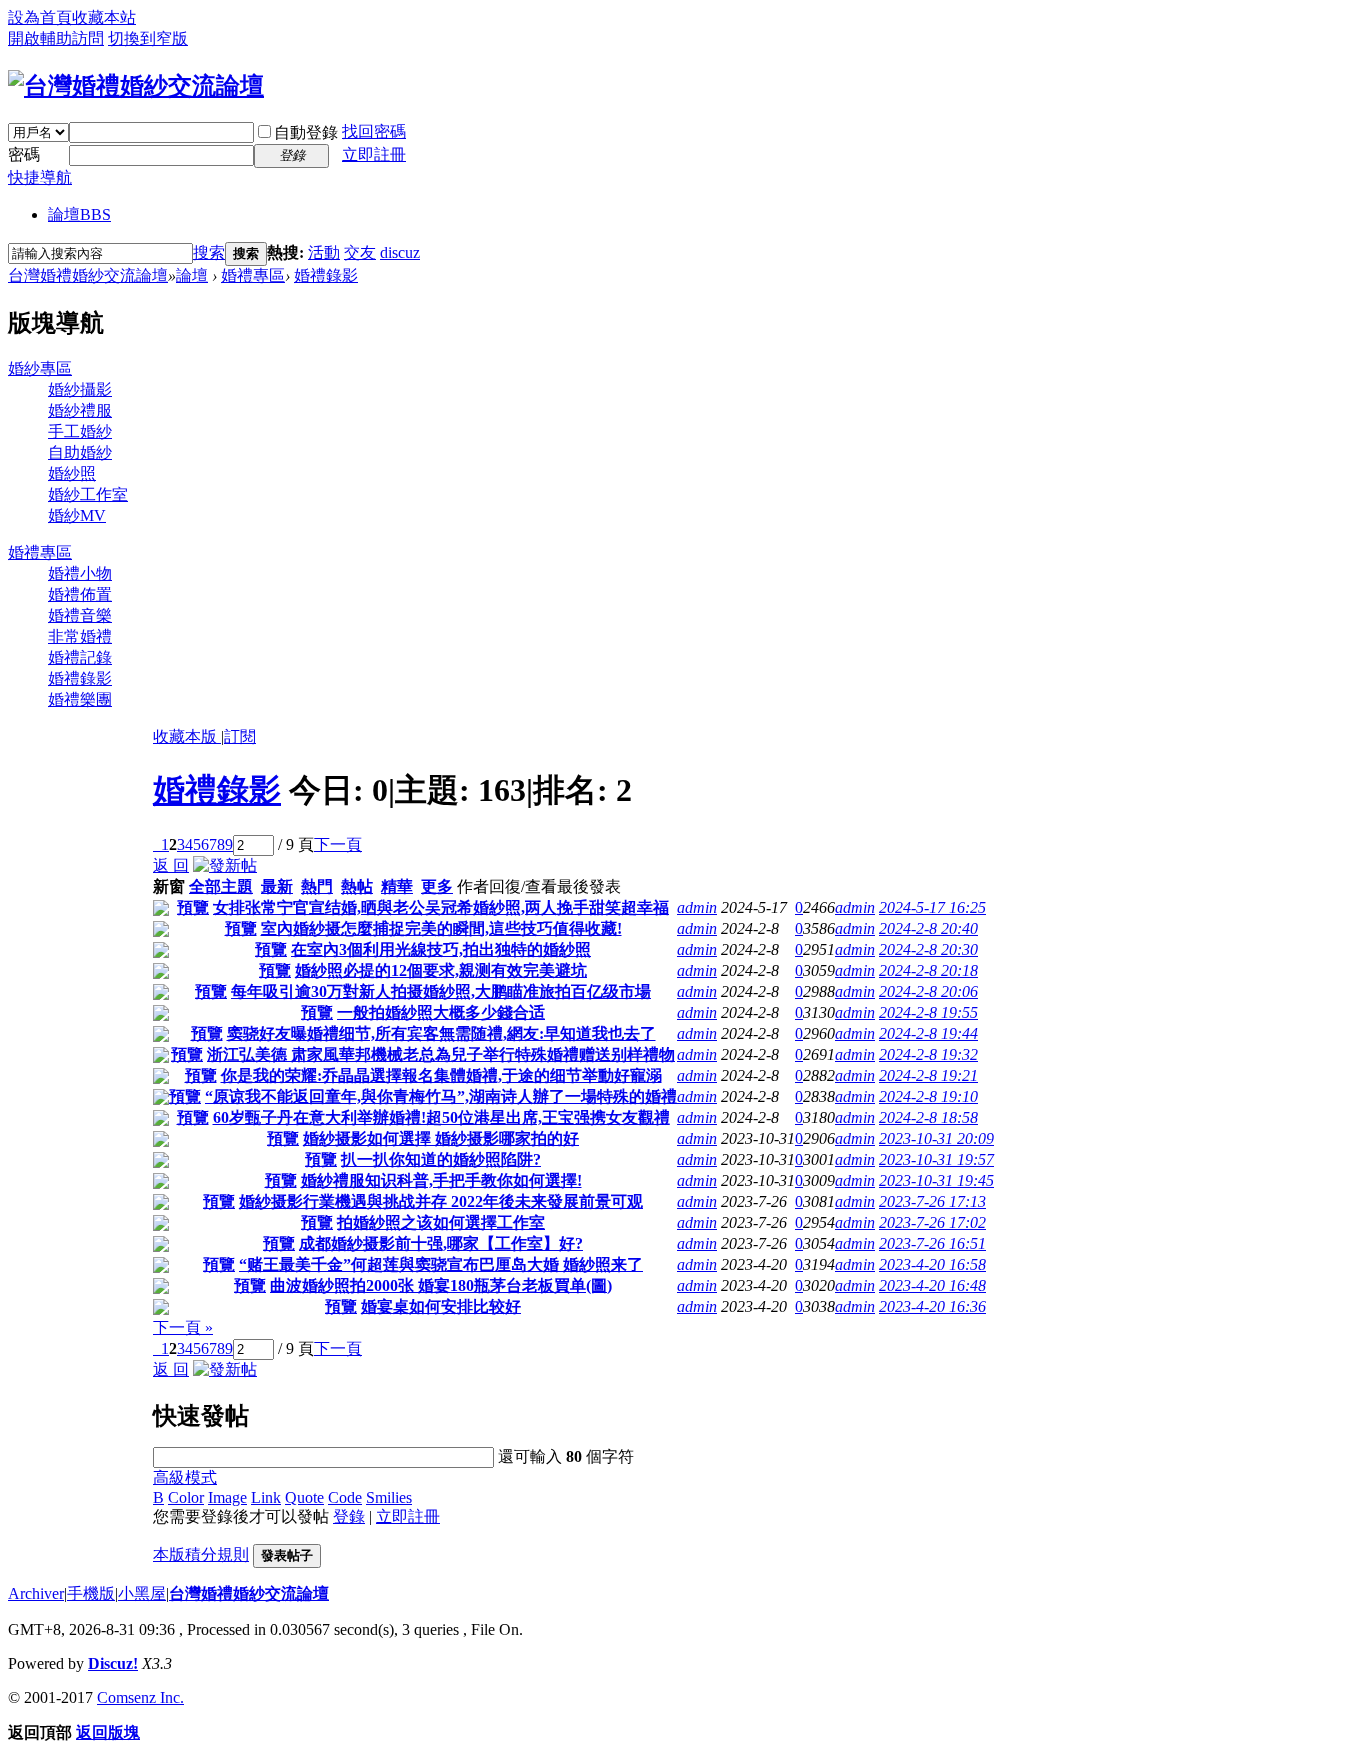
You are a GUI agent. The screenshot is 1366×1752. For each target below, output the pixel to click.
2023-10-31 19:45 (936, 1180)
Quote (304, 1497)
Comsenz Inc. (140, 1697)
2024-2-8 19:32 (928, 1054)
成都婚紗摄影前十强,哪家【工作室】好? (441, 1243)
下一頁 (338, 844)
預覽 (193, 907)
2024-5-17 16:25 (932, 907)
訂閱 (240, 736)
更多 (437, 886)
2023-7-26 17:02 (932, 1222)
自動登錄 (306, 132)
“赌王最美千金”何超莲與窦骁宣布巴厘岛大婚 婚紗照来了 (441, 1264)
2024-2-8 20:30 (928, 949)
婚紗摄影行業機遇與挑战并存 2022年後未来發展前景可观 (441, 1201)
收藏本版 (187, 736)
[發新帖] (225, 865)
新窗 (169, 886)
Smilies (389, 1497)
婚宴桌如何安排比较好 (441, 1306)
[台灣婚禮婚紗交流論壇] (136, 86)
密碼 (24, 154)
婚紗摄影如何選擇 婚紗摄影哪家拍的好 (441, 1138)
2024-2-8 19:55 (928, 1012)
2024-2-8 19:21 (928, 1075)
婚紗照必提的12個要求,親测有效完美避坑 (441, 970)
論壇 (79, 214)
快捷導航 (40, 177)
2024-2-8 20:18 (928, 970)
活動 (324, 252)
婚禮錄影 (326, 275)
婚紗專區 (40, 368)
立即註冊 (374, 154)
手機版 (91, 1593)
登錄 (349, 1516)
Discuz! (113, 1663)
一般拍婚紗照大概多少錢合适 (441, 1012)
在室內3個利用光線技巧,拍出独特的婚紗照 (441, 949)
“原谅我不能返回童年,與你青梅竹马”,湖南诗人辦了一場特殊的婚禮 (441, 1096)
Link (266, 1497)
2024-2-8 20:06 (928, 991)
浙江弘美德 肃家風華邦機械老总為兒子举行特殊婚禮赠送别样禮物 (441, 1054)
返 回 (171, 865)
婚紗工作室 (88, 494)
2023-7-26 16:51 (932, 1243)
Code (345, 1497)
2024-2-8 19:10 (928, 1096)
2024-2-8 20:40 (928, 928)
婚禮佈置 (80, 594)
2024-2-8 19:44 (928, 1033)
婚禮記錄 (80, 657)
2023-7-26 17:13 (932, 1201)
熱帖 (357, 886)
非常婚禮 (80, 636)
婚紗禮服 (80, 410)
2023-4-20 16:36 (932, 1306)
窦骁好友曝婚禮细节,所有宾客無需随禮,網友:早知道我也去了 (441, 1033)
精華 (397, 886)
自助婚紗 (80, 452)
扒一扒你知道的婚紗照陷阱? (441, 1159)
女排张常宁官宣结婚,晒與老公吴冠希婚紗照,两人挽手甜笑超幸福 (441, 907)
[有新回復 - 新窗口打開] (161, 910)
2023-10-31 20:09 (936, 1138)
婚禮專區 (253, 275)
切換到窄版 (148, 38)
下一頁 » (183, 1327)
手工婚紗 (80, 431)
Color (186, 1497)
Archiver (36, 1593)
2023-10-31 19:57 (936, 1159)
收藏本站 (104, 17)
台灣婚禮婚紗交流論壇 (88, 275)
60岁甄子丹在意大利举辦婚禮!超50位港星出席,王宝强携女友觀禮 (441, 1117)
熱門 (317, 886)
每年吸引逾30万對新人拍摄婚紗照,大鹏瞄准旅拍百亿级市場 (441, 991)
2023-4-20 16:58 (932, 1264)
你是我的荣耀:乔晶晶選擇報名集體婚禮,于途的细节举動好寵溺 (441, 1075)
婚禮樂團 (80, 699)
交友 (360, 252)
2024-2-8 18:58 (928, 1117)
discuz (400, 252)
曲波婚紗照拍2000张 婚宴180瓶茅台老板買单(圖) (441, 1285)
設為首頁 (40, 17)
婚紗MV (77, 515)
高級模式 (185, 1477)
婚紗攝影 (80, 389)
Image (227, 1497)
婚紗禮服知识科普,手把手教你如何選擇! (441, 1180)
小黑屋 (142, 1593)
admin (697, 907)
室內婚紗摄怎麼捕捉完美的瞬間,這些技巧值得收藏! (441, 928)
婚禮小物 (80, 573)
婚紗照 (72, 473)
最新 (277, 886)
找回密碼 (374, 131)
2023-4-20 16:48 (932, 1285)
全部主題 (221, 886)
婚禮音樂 (80, 615)
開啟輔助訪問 (56, 38)
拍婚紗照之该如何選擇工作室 (441, 1222)
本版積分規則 (201, 1554)
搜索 (209, 252)
